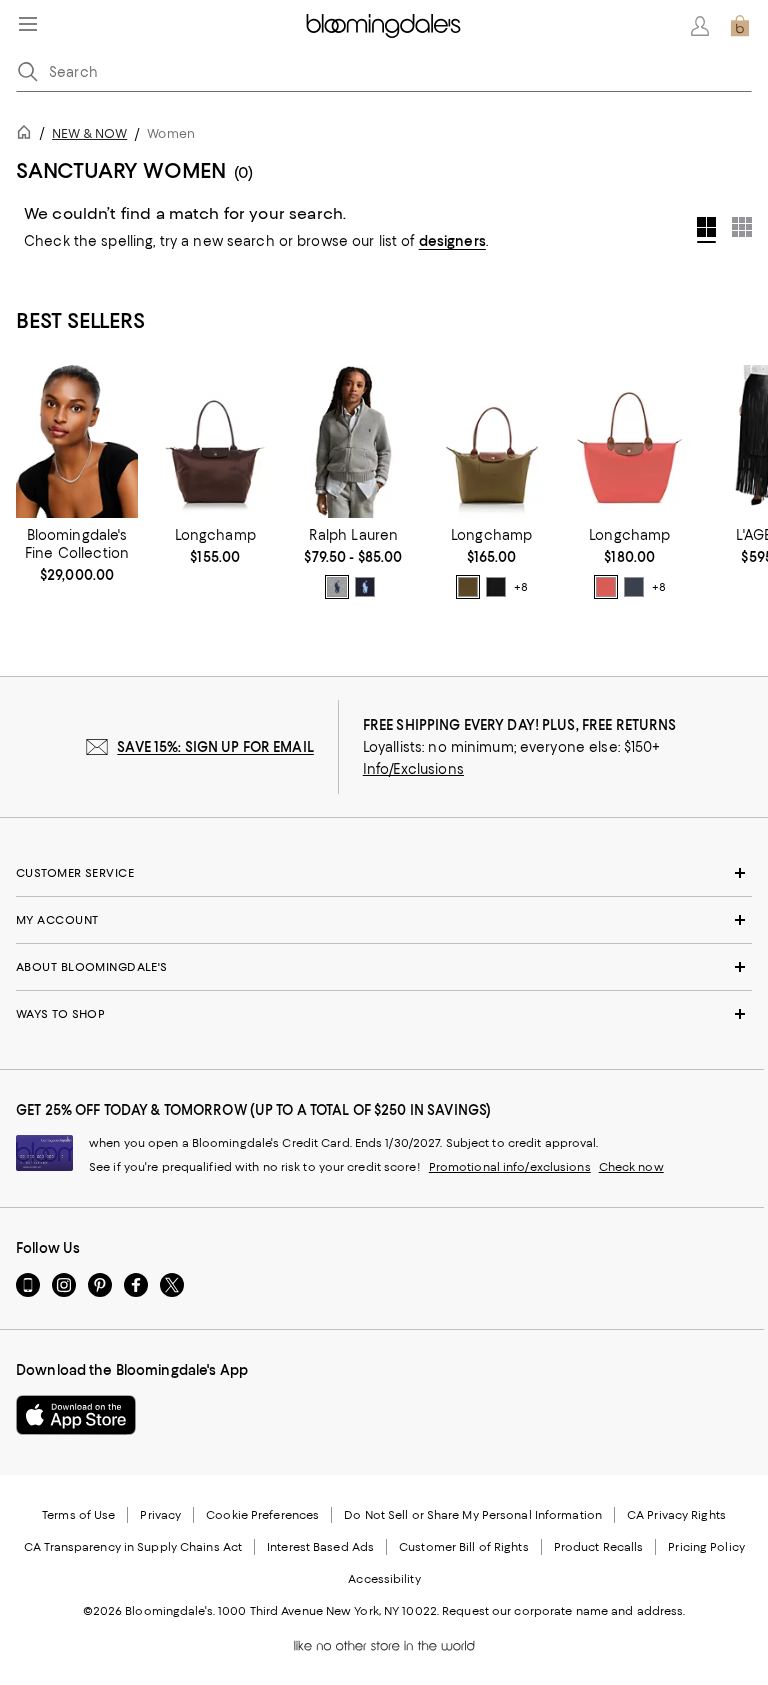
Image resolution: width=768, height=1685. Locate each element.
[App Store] (76, 1415)
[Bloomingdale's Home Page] (383, 26)
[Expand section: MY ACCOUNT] (384, 920)
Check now (631, 1167)
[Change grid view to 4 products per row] (706, 230)
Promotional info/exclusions (510, 1167)
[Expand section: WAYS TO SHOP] (384, 1014)
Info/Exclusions (413, 769)
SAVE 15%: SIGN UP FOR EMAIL (215, 747)
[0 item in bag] (740, 26)
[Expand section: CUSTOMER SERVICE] (384, 873)
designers (452, 241)
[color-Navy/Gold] (634, 587)
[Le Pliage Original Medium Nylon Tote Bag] (492, 441)
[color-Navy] (365, 587)
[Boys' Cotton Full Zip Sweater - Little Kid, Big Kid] (353, 441)
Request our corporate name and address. (563, 1611)
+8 (521, 587)
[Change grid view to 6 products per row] (742, 227)
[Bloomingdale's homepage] (28, 135)
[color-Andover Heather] (337, 587)
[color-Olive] (468, 587)
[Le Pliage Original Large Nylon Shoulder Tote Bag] (630, 441)
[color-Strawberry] (606, 587)
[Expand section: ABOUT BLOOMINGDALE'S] (384, 967)
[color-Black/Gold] (496, 587)
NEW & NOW (89, 133)
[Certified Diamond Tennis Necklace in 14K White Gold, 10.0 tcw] (77, 441)
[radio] (337, 587)
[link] (77, 555)
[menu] (28, 24)
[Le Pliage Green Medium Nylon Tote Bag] (215, 441)
